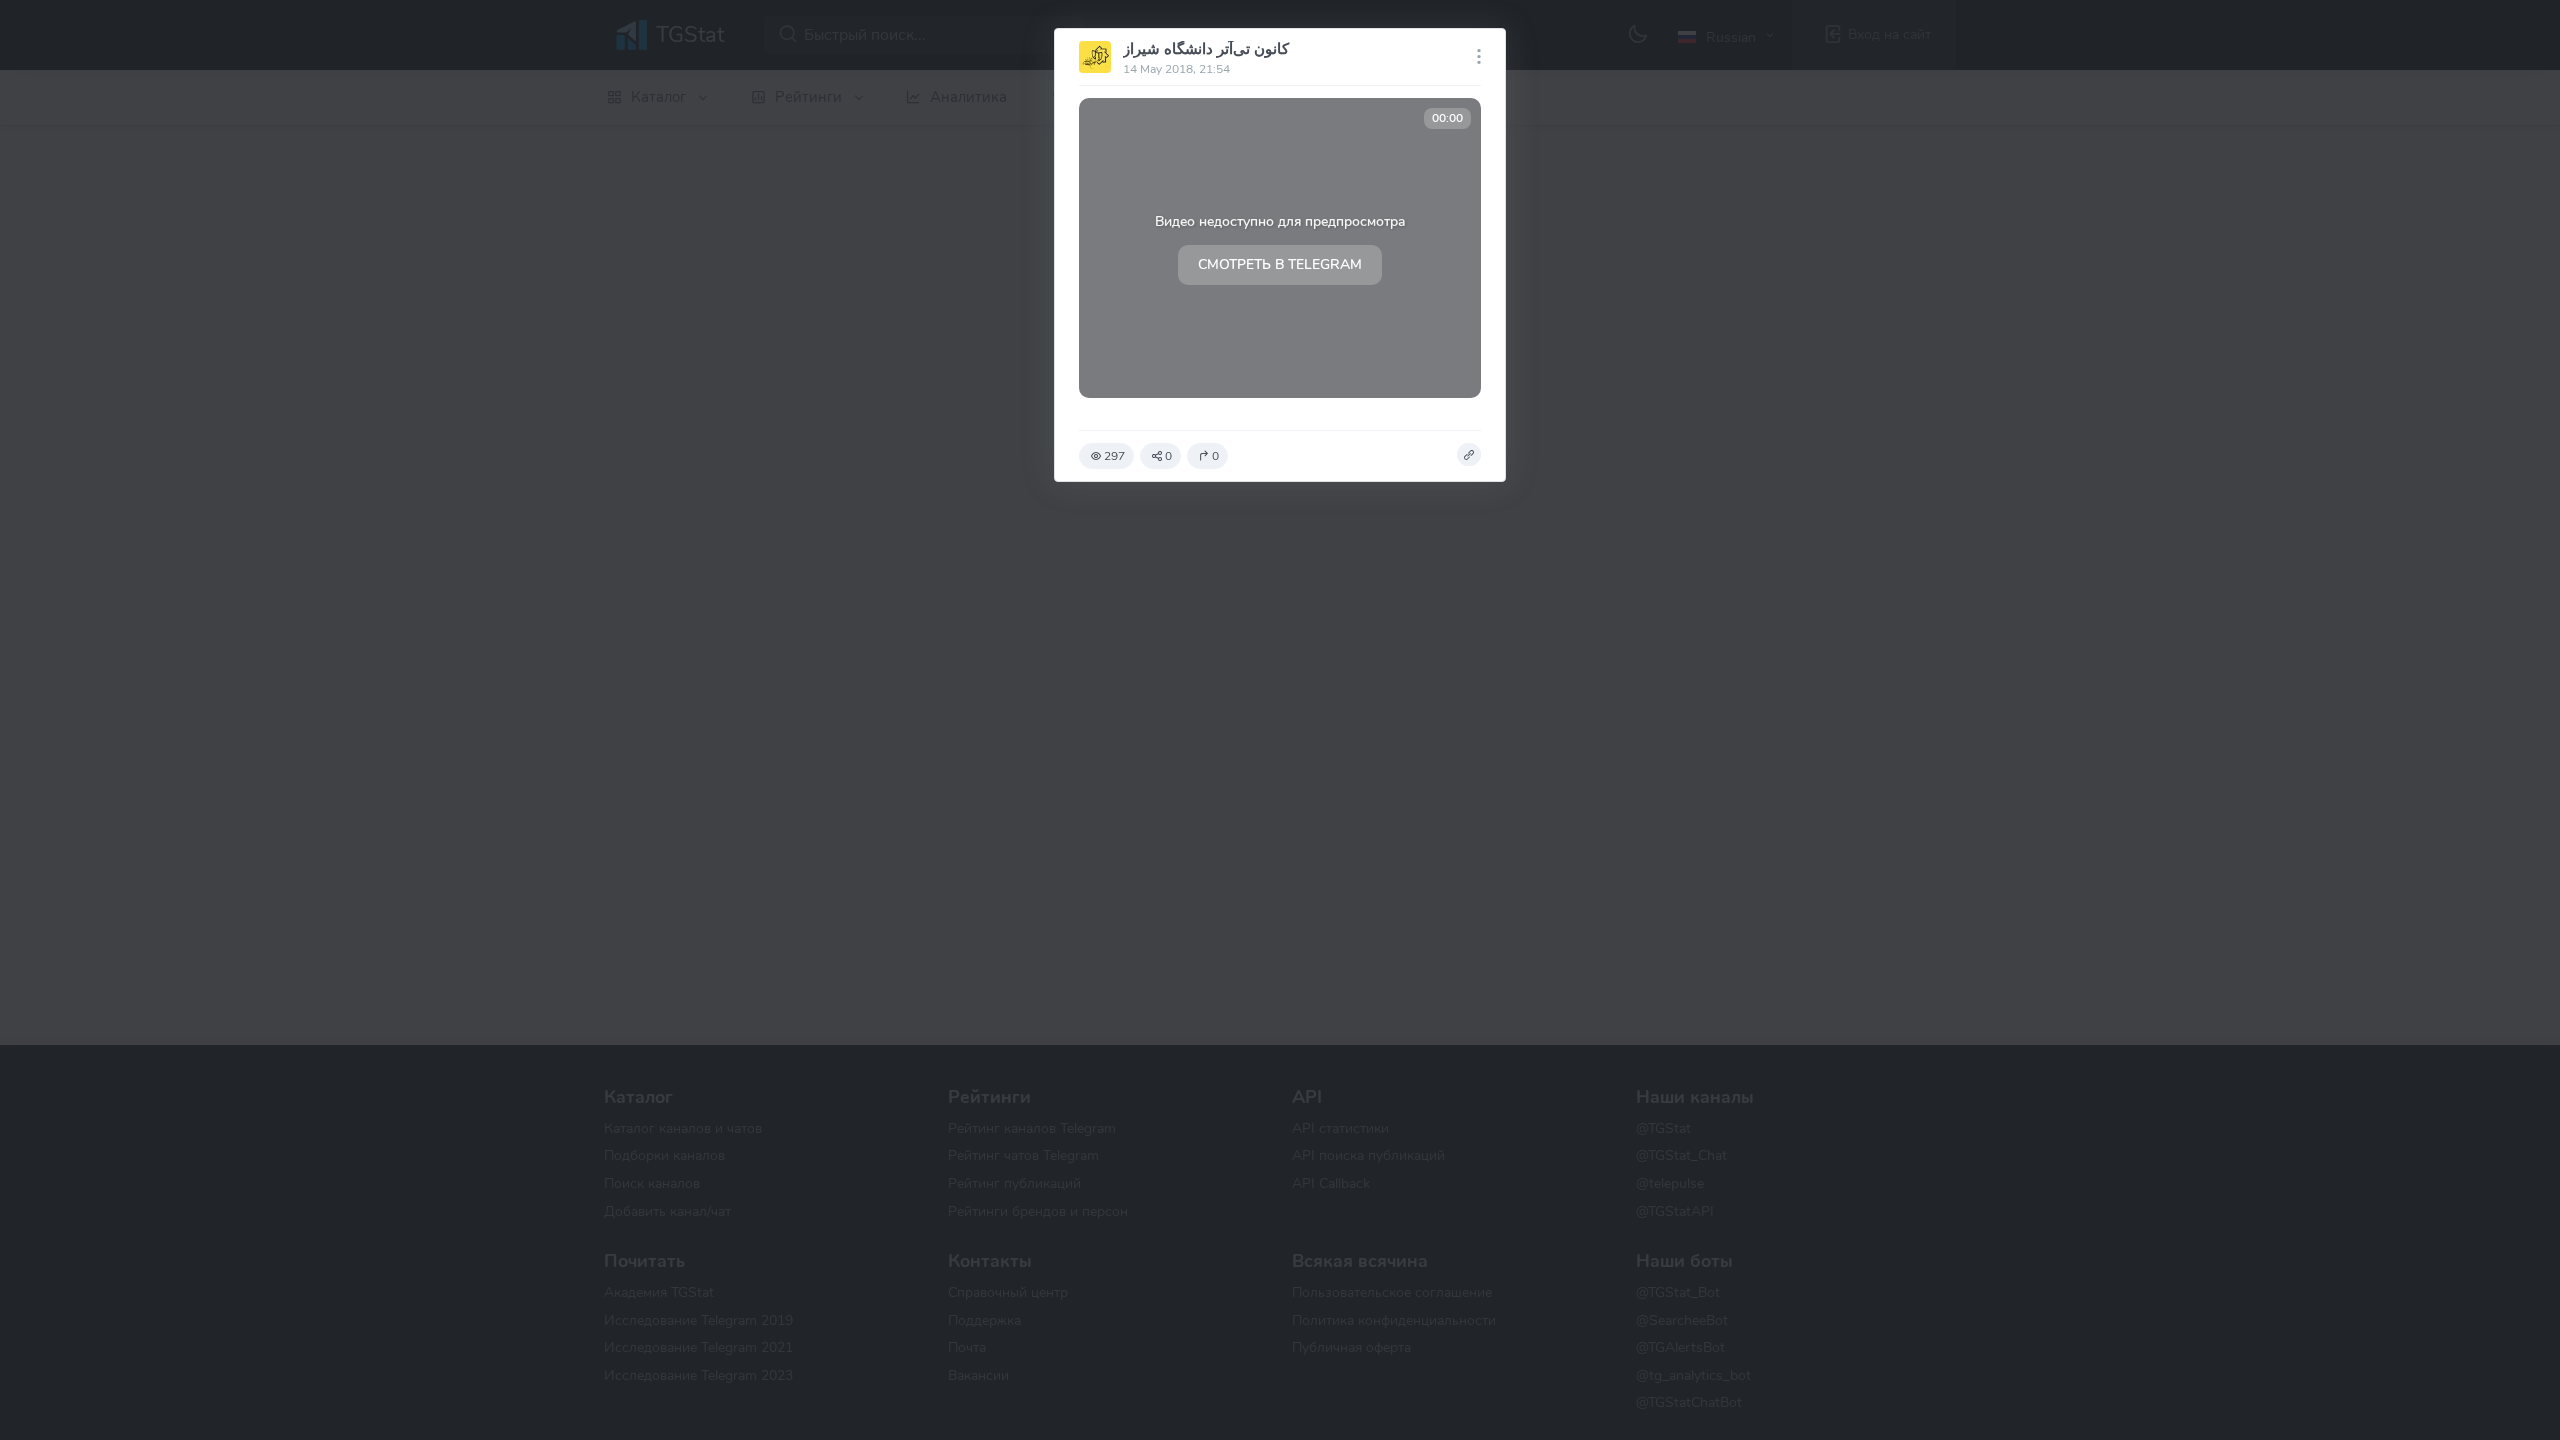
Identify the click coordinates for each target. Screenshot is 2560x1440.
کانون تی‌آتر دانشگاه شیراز (1206, 49)
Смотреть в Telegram (1280, 264)
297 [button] (1114, 456)
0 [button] (1168, 456)
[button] (1469, 455)
